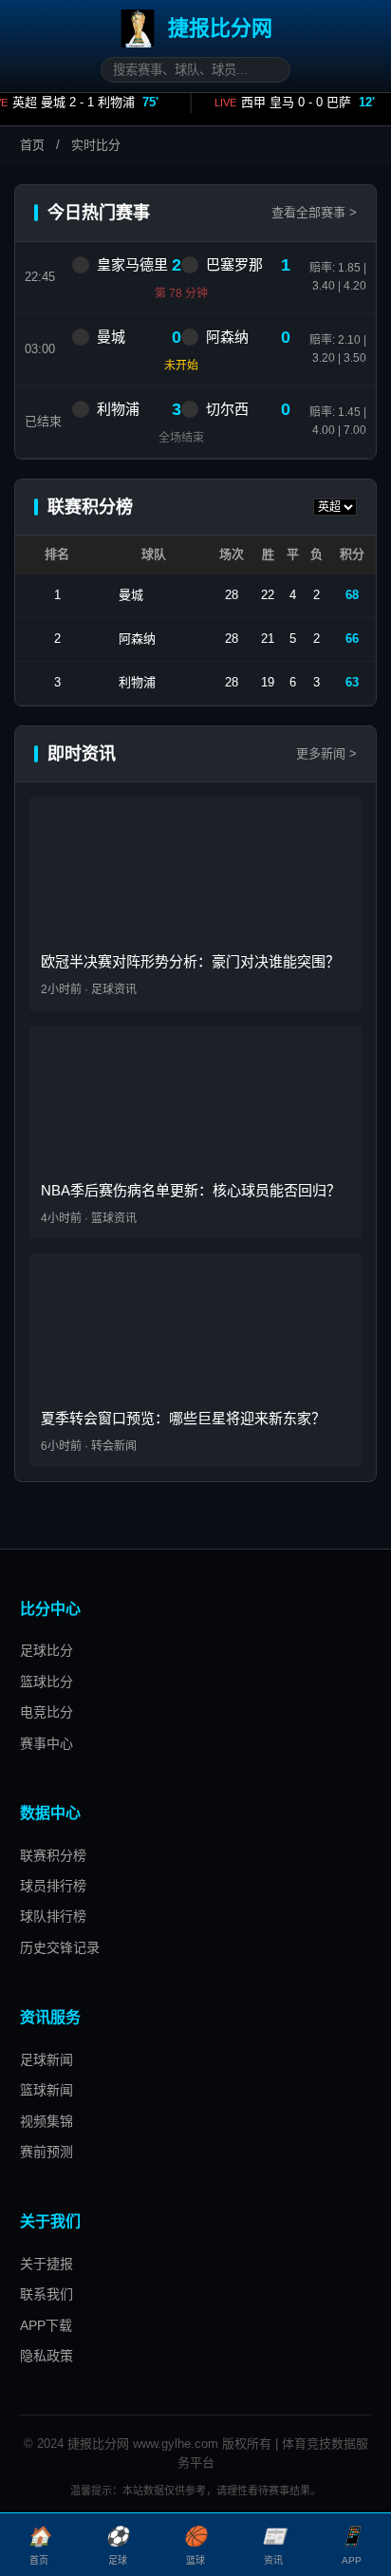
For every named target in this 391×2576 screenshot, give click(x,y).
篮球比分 (47, 1682)
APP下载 (46, 2325)
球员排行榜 (53, 1886)
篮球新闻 (47, 2090)
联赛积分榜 (53, 1855)
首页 (32, 145)
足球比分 (47, 1650)
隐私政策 (47, 2356)
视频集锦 (47, 2121)
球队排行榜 (53, 1916)
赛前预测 (47, 2152)
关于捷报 (47, 2264)
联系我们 (47, 2294)
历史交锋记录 (60, 1947)
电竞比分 (47, 1712)
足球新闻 (47, 2059)
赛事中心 (47, 1743)
